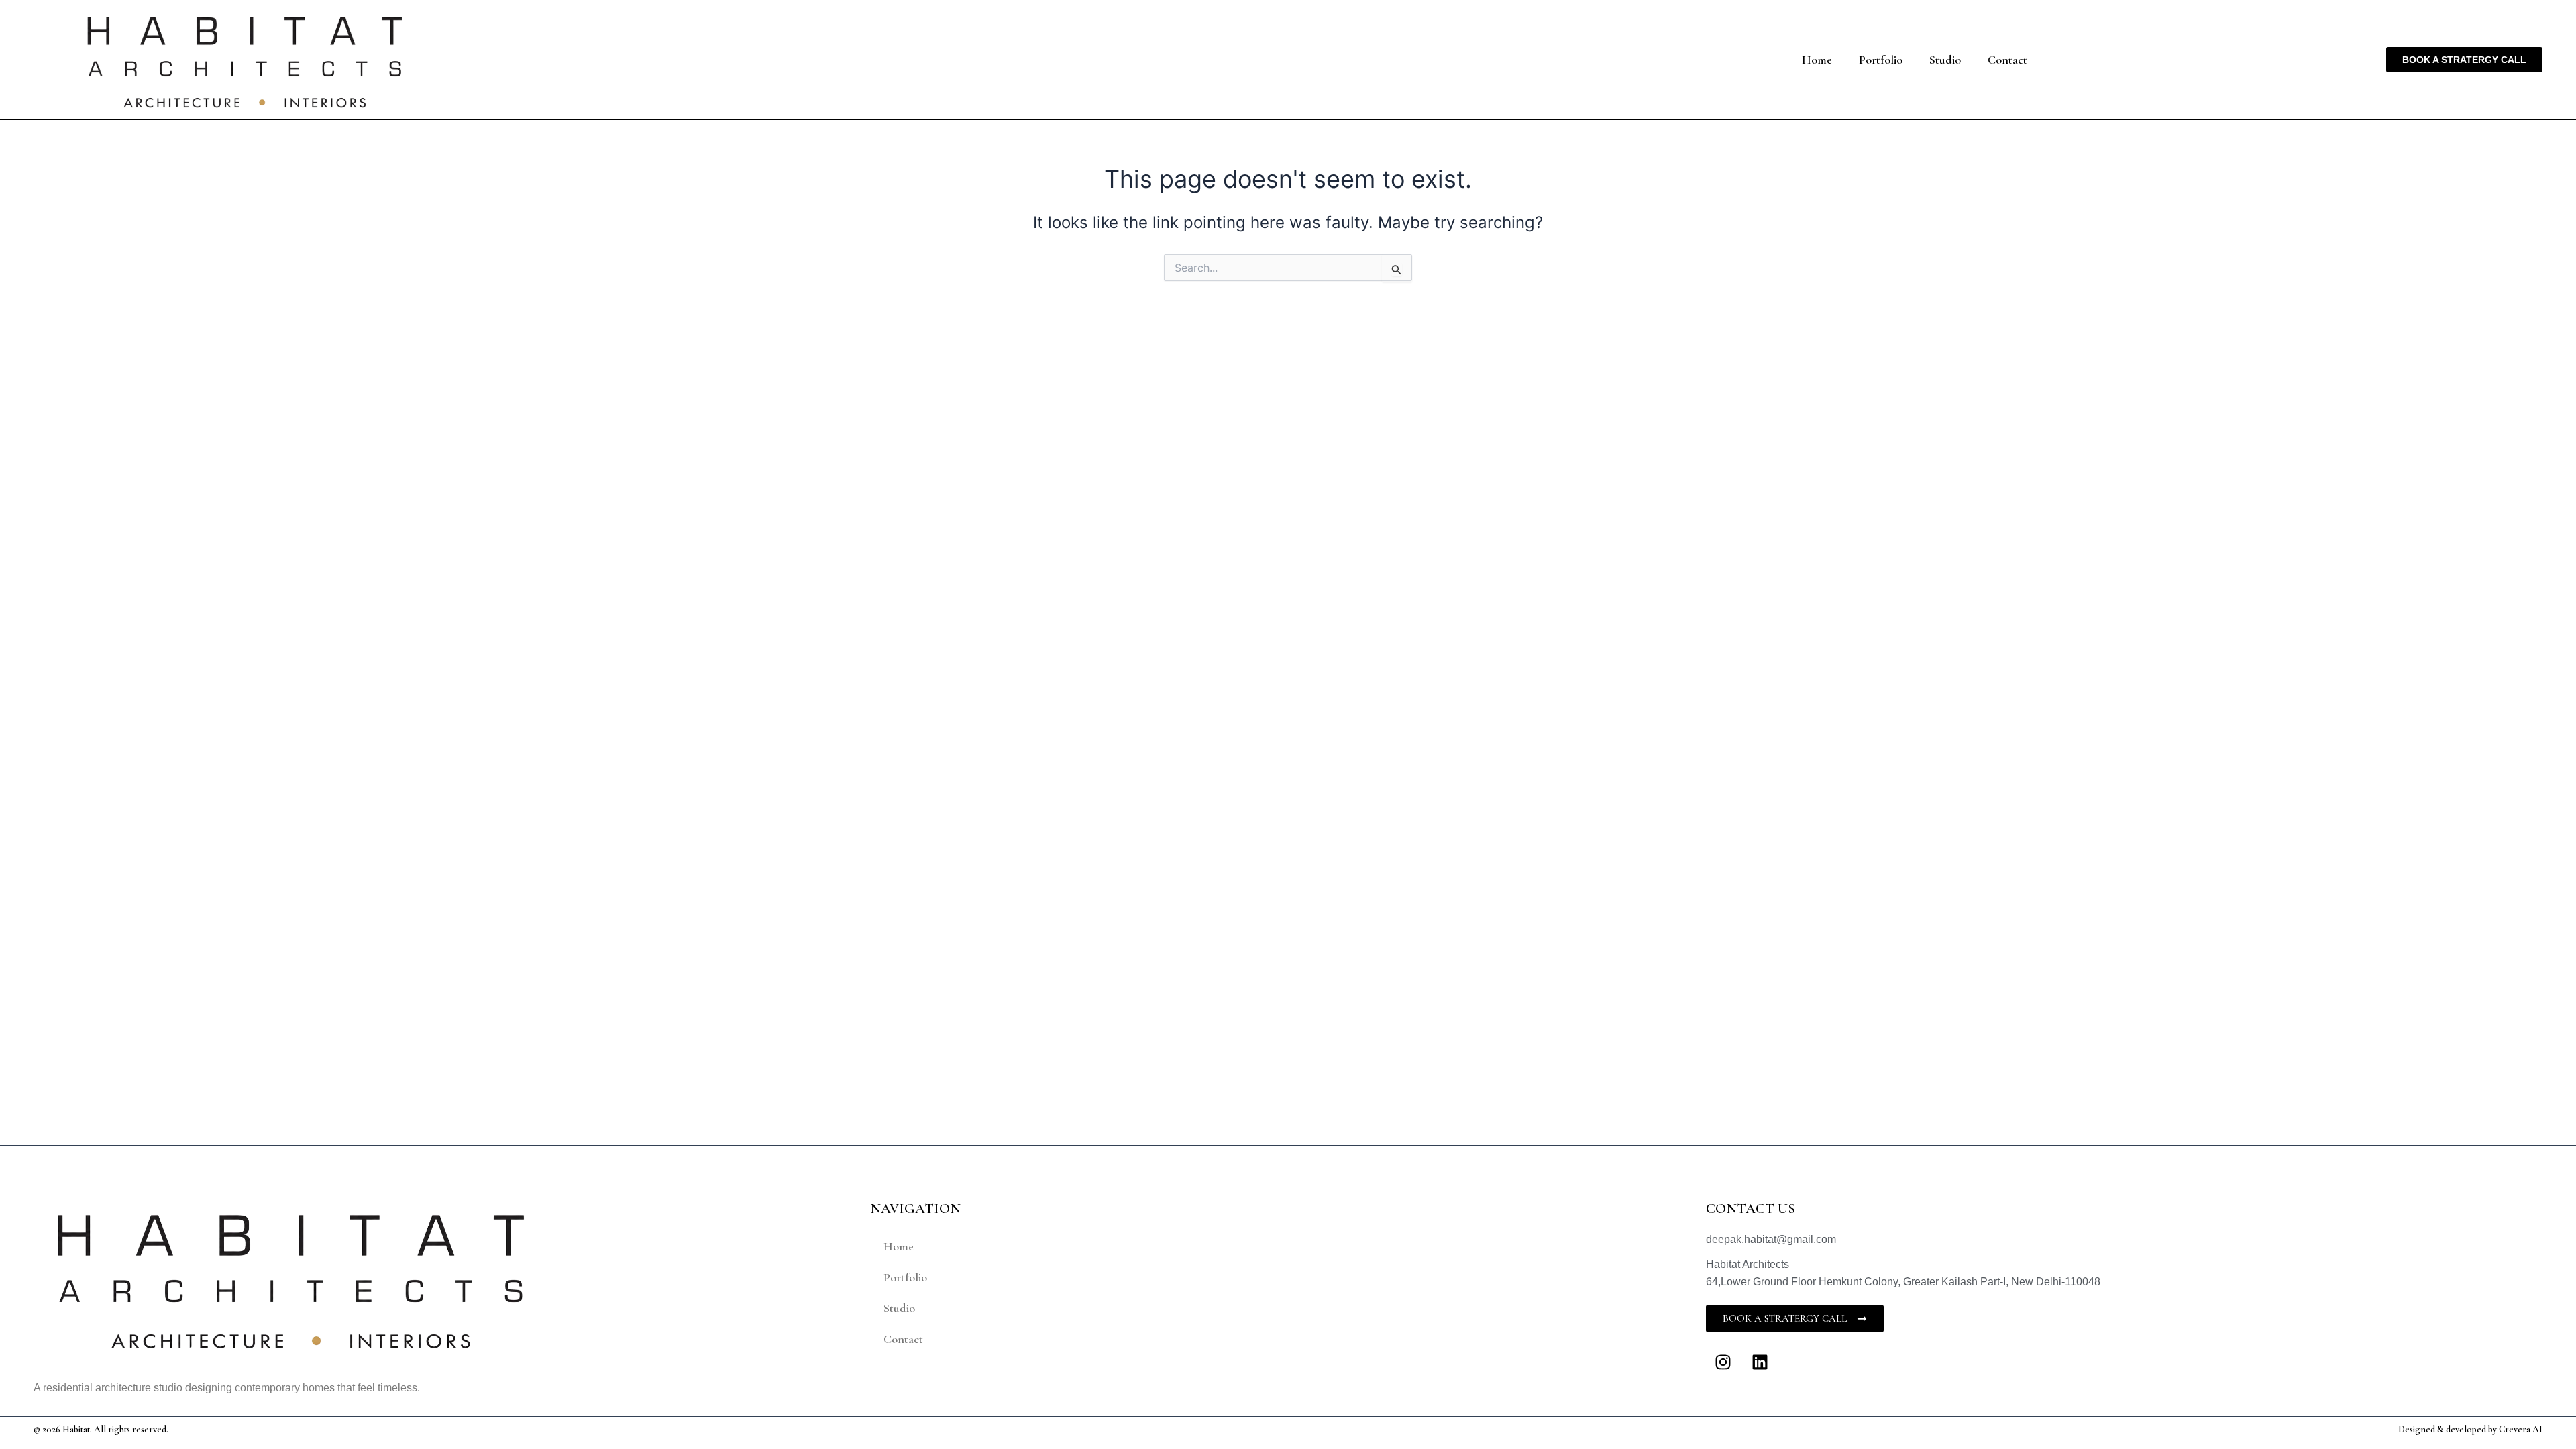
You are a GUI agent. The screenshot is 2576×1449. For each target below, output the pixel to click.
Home (1817, 60)
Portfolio (1881, 60)
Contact (2007, 60)
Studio (1945, 60)
